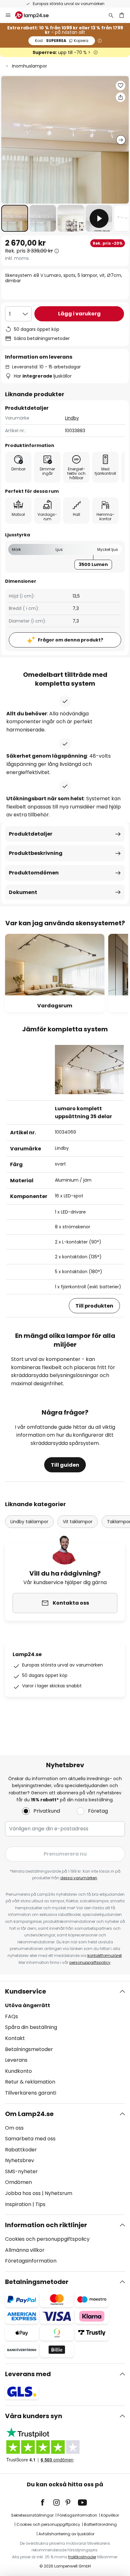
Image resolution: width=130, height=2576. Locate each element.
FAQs (12, 2016)
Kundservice (26, 1991)
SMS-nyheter (21, 2171)
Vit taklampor (78, 1522)
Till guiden (65, 1465)
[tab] (65, 2042)
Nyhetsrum (59, 2193)
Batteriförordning (100, 2524)
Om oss (14, 2128)
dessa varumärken (79, 1878)
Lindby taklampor (29, 1522)
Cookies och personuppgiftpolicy (48, 2524)
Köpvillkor (110, 2515)
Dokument (23, 892)
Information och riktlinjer (46, 2225)
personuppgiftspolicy (90, 1962)
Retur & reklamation (30, 2082)
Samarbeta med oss (30, 2139)
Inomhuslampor (30, 66)
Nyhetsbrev (20, 2160)
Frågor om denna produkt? (71, 640)
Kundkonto (18, 2071)
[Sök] (111, 15)
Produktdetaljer (31, 834)
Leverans (16, 2060)
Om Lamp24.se (29, 2114)
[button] (15, 218)
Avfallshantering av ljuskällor (66, 2534)
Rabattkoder (21, 2150)
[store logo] (36, 15)
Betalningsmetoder (29, 2049)
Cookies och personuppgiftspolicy (47, 2239)
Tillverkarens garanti (31, 2093)
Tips (40, 2204)
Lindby (72, 418)
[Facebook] (47, 2502)
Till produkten (94, 1306)
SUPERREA (62, 41)
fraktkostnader (82, 2557)
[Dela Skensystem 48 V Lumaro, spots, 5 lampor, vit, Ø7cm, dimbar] (121, 97)
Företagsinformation (31, 2261)
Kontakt (15, 2038)
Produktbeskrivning (36, 853)
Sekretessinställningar (32, 2515)
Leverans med (28, 2374)
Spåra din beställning (31, 2027)
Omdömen (18, 2182)
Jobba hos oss (23, 2193)
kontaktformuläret (105, 1956)
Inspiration (18, 2204)
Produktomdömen (34, 873)
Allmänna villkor (25, 2250)
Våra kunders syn (34, 2416)
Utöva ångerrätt (28, 2005)
